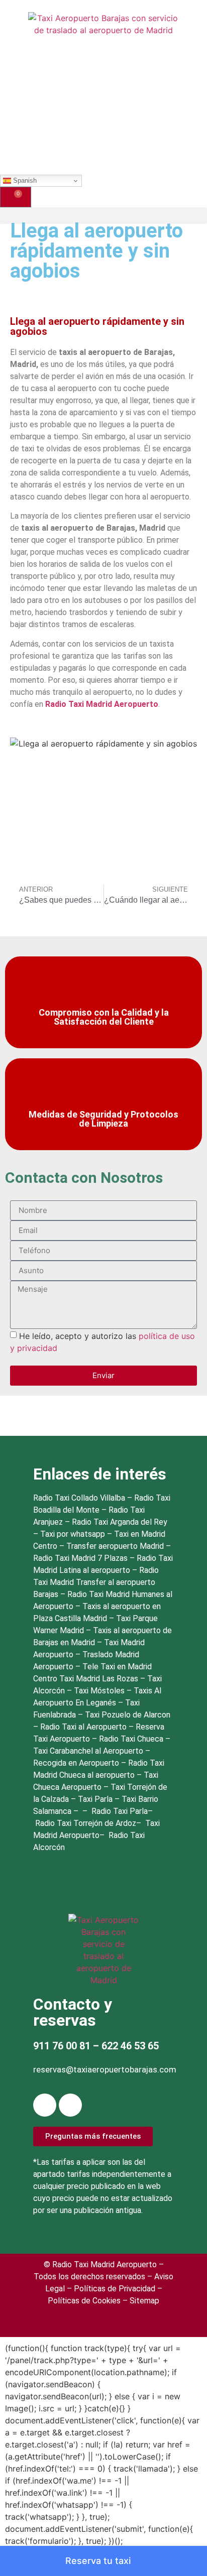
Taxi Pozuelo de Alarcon (128, 1715)
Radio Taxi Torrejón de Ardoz (86, 1823)
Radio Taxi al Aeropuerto (84, 1727)
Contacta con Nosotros (84, 1178)
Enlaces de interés (100, 1474)
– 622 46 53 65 (125, 2046)
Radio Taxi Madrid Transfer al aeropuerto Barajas (96, 1582)
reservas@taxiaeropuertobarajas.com (105, 2069)
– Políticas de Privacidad (110, 2289)
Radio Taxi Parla (120, 1811)
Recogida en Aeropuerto (77, 1763)
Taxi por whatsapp (73, 1534)
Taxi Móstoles (100, 1691)
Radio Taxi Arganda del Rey (120, 1522)
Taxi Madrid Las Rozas (100, 1679)
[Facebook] (45, 2105)
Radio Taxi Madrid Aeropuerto (102, 704)
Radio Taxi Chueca (132, 1739)
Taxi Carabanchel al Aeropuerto (89, 1751)
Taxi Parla (96, 1799)
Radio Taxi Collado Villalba (79, 1498)
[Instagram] (70, 2105)
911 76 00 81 (62, 2046)
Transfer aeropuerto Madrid (116, 1546)
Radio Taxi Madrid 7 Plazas (80, 1558)
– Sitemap (140, 2301)
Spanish (24, 180)
